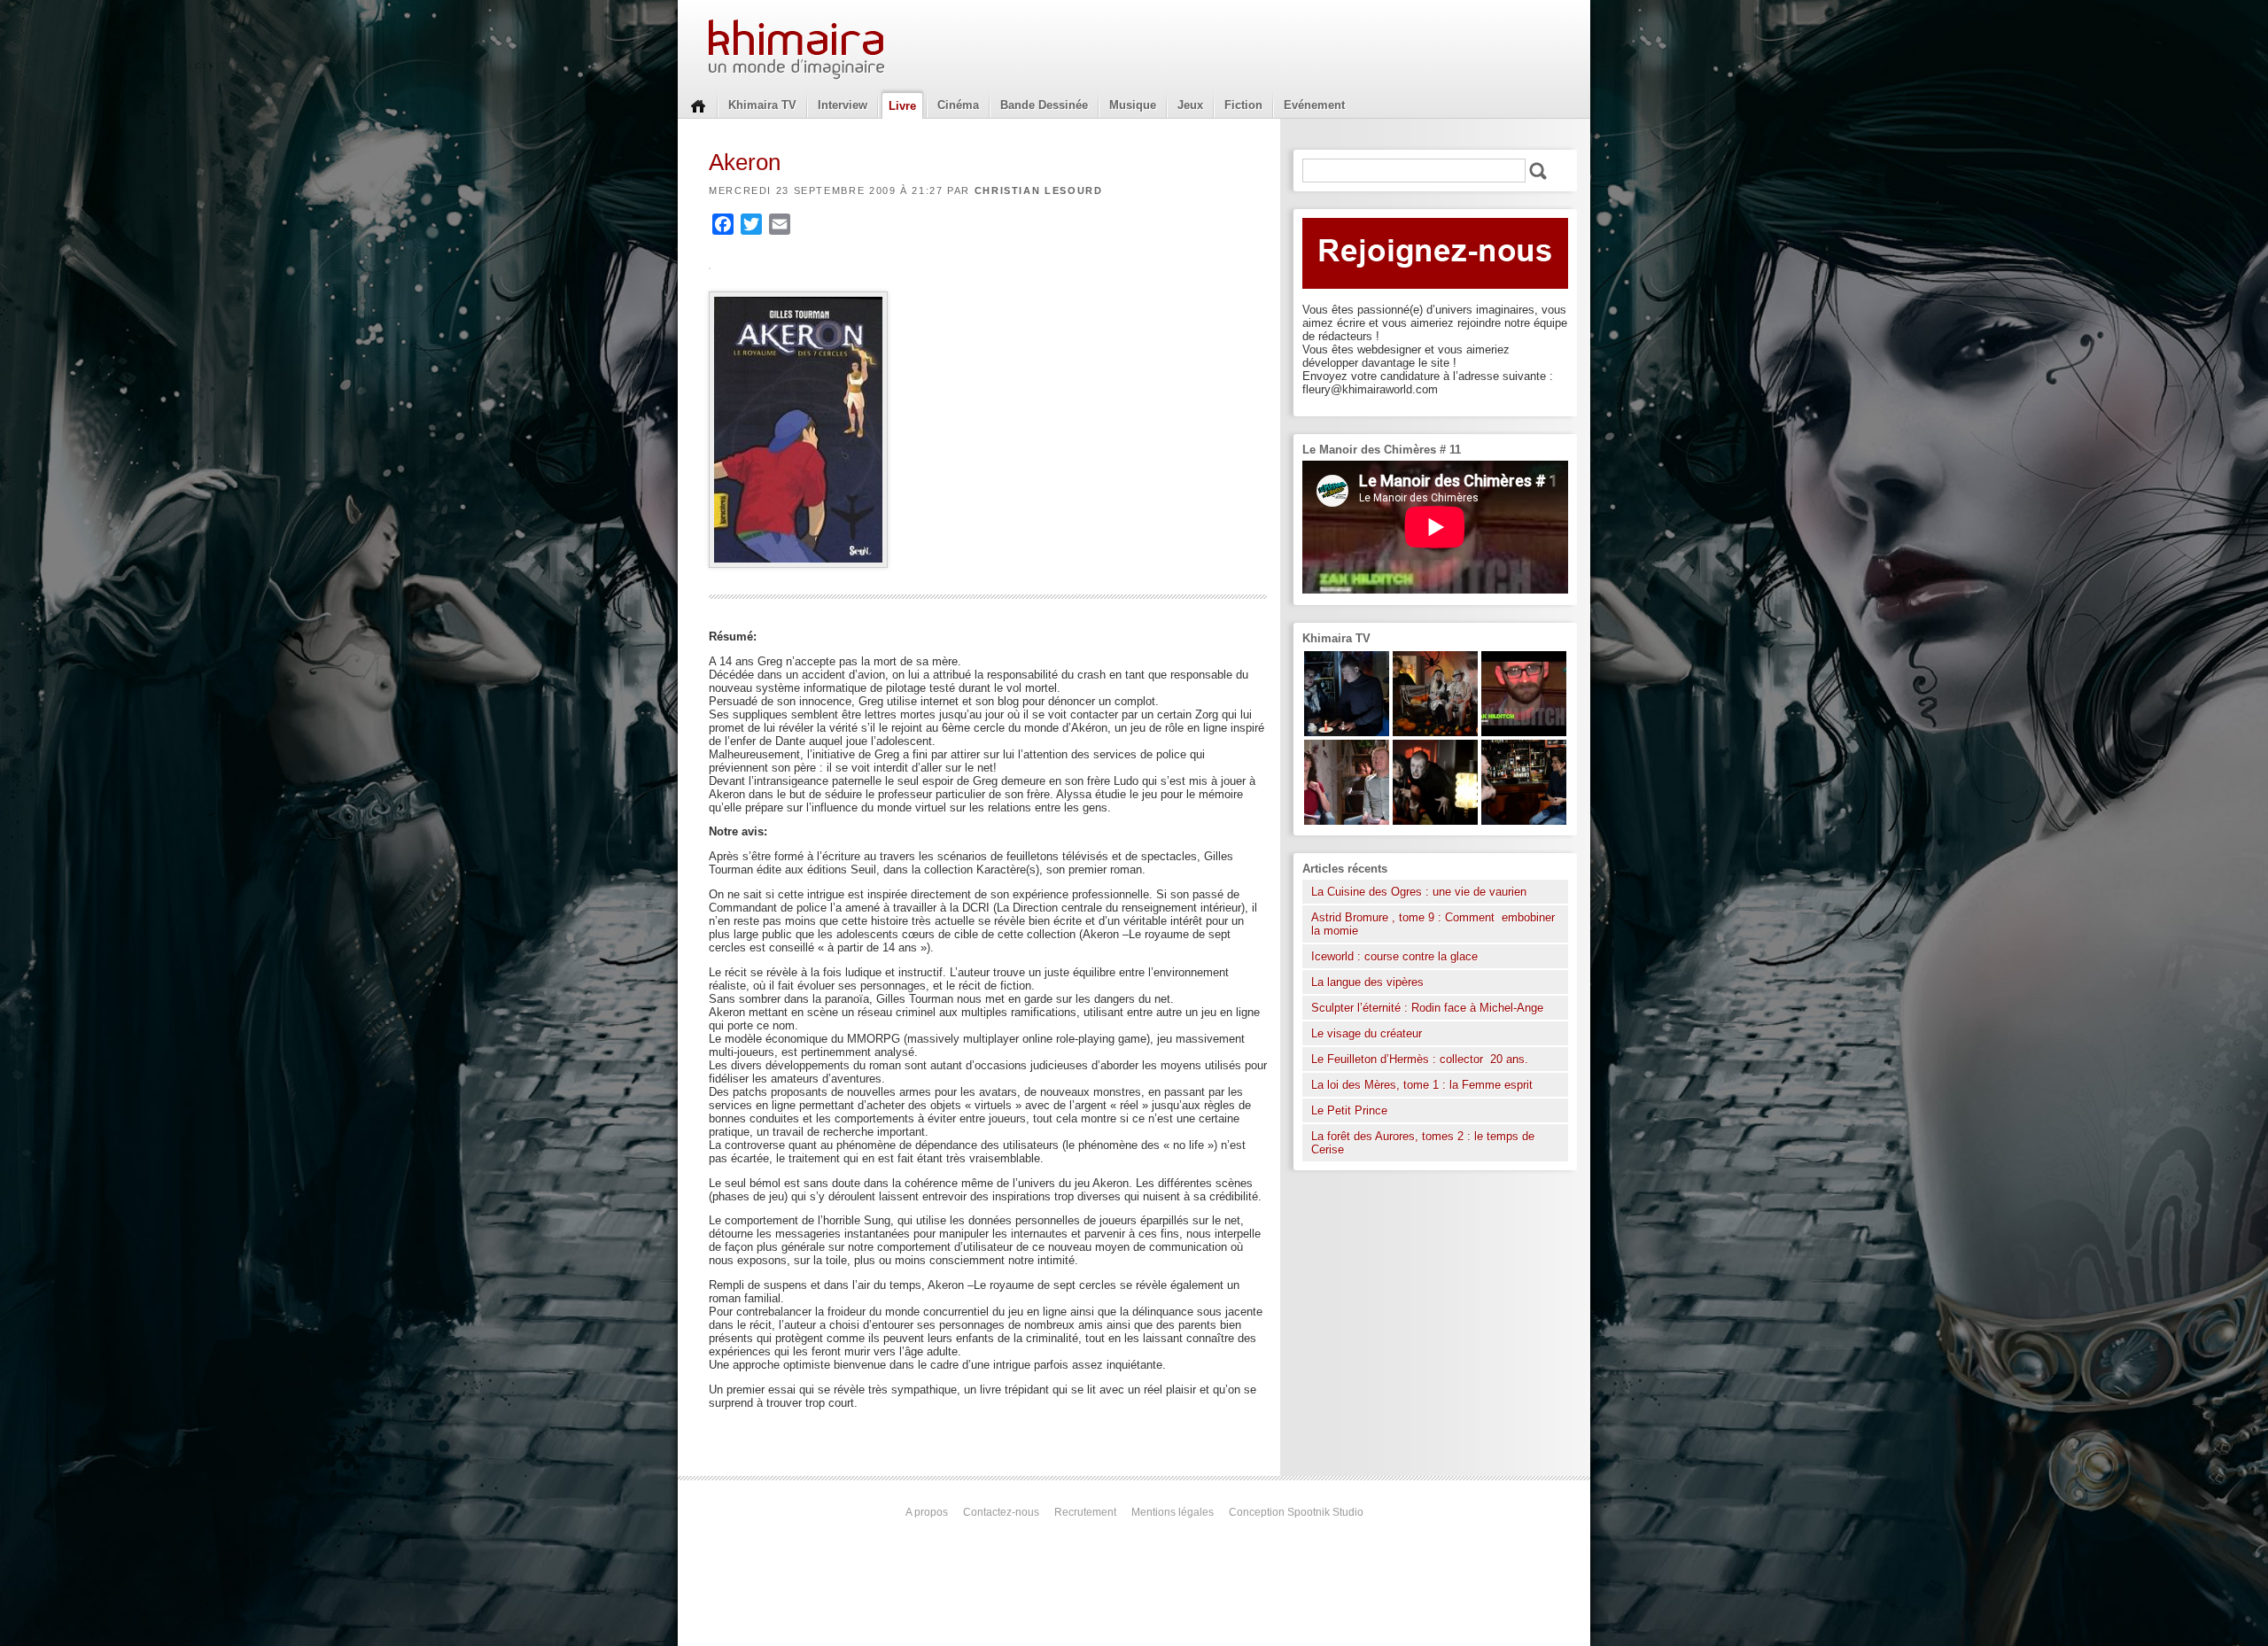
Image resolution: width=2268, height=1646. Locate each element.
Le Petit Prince (1349, 1110)
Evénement (1314, 105)
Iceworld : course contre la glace (1394, 956)
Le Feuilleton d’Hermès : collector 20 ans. (1421, 1059)
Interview (843, 105)
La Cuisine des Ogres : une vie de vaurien (1419, 892)
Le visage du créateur (1367, 1033)
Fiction (1243, 105)
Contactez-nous (1001, 1512)
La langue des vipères (1367, 982)
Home (698, 105)
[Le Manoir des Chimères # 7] (1435, 732)
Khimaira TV (762, 105)
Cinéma (958, 105)
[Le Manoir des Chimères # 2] (1347, 821)
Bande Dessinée (1044, 105)
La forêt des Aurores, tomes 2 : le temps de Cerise (1423, 1143)
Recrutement (1085, 1512)
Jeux (1190, 105)
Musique (1133, 105)
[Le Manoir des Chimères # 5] (1347, 732)
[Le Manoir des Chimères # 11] (1524, 732)
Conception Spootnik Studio (1296, 1512)
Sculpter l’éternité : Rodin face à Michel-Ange (1427, 1008)
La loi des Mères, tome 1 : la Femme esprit (1422, 1085)
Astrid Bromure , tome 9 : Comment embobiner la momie (1433, 924)
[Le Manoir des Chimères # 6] (1524, 821)
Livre (902, 106)
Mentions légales (1173, 1512)
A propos (927, 1512)
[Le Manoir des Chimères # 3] (1435, 821)
